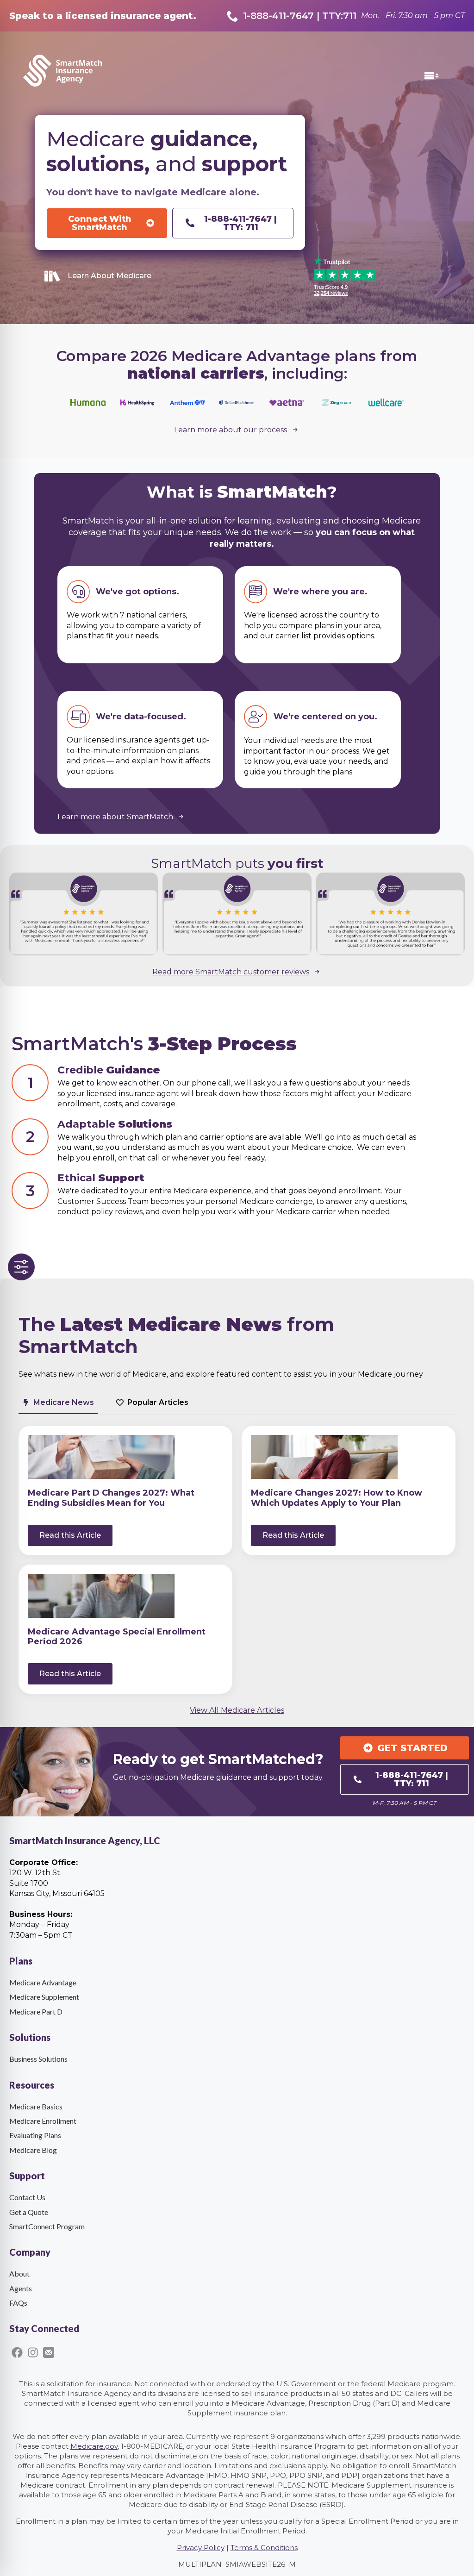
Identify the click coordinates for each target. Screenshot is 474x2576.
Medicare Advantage (43, 1982)
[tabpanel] (237, 1559)
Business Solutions (38, 2059)
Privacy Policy (201, 2548)
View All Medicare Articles (237, 1710)
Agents (21, 2288)
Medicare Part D (36, 2012)
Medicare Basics (36, 2106)
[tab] (58, 1403)
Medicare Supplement (44, 1997)
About (19, 2273)
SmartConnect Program (47, 2226)
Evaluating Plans (35, 2135)
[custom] (17, 2352)
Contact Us (27, 2197)
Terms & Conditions (264, 2548)
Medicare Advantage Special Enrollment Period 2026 (117, 1637)
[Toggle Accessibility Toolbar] (21, 1267)
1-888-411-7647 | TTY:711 (300, 16)
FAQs (18, 2303)
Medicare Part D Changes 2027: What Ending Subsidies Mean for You (111, 1498)
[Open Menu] (438, 76)
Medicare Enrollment (43, 2121)
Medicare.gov (94, 2446)
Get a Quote (29, 2212)
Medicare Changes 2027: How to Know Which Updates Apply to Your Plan (337, 1498)
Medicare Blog (33, 2150)
